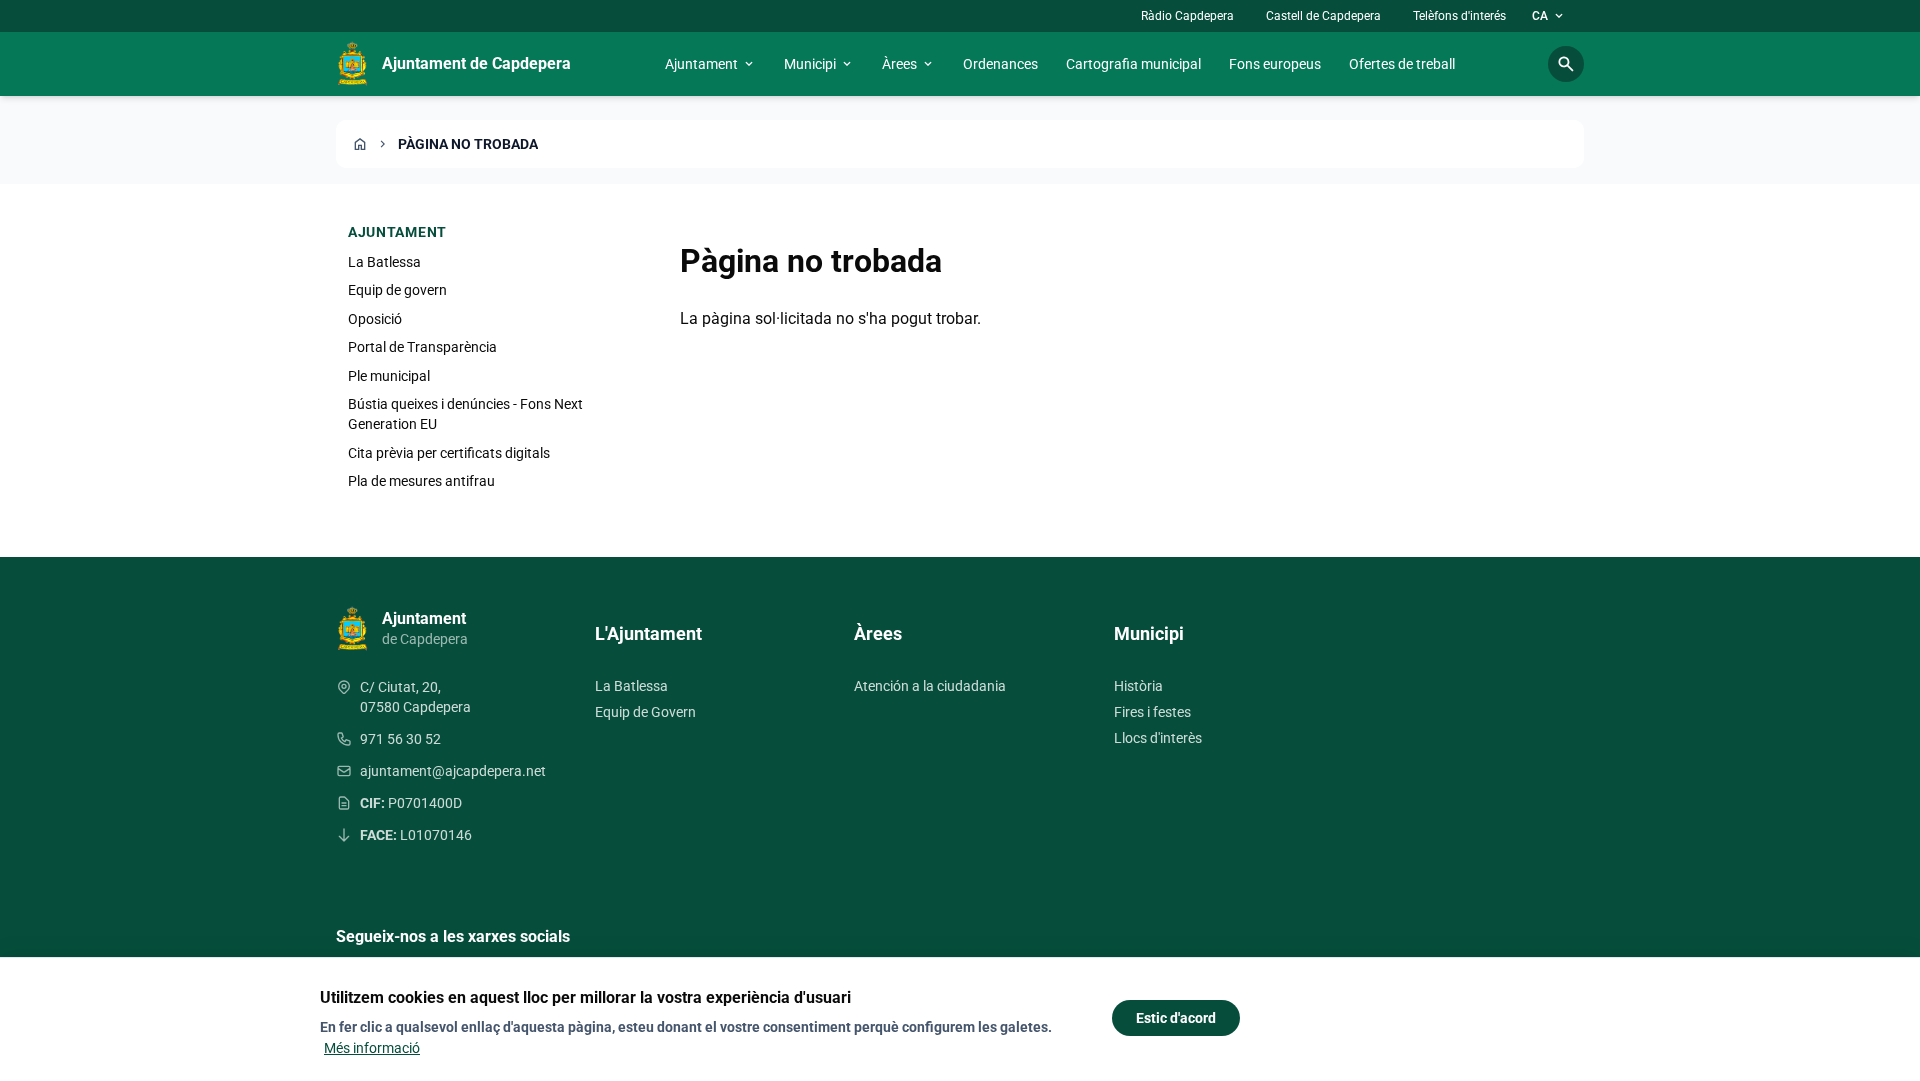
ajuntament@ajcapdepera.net (453, 771)
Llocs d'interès (1158, 738)
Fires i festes (1152, 712)
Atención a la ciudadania (930, 686)
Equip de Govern (645, 712)
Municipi (819, 64)
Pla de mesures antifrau (421, 481)
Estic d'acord (1176, 1018)
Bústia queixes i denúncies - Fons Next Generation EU (465, 414)
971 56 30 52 (400, 739)
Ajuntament (710, 64)
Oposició (375, 319)
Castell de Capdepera (1323, 16)
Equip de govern (397, 290)
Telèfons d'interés (1459, 16)
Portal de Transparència (422, 347)
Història (1138, 686)
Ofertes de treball (1402, 64)
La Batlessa (384, 262)
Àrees (908, 64)
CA (1549, 16)
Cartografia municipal (1133, 64)
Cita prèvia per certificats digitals (449, 453)
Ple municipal (389, 376)
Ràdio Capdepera (1187, 16)
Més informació (372, 1048)
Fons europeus (1275, 64)
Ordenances (1000, 64)
